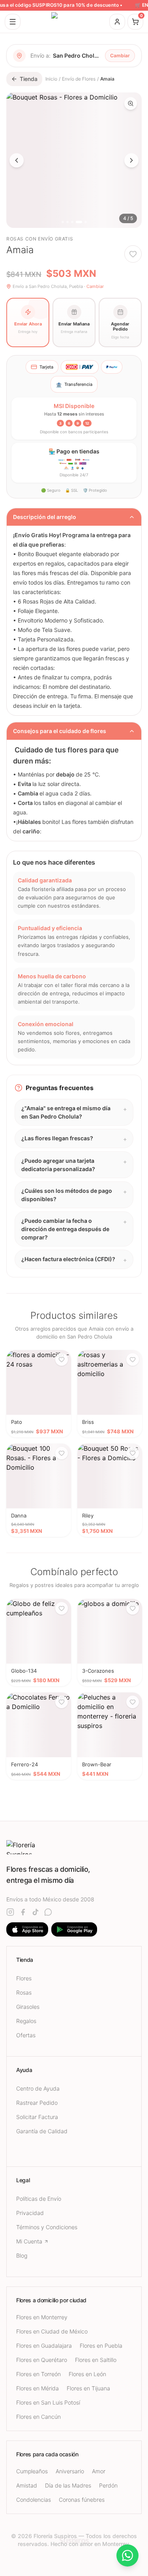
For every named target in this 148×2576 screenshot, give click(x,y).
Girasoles (28, 2007)
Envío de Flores (79, 79)
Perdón (108, 2485)
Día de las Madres (68, 2485)
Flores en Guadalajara (44, 2346)
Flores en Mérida (37, 2388)
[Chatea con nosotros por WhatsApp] (127, 2555)
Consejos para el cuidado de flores (60, 731)
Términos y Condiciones (47, 2227)
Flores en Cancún (38, 2417)
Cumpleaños (32, 2471)
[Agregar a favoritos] (133, 254)
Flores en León (87, 2374)
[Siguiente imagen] (131, 160)
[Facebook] (23, 1912)
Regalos (26, 2021)
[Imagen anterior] (17, 160)
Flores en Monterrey (42, 2317)
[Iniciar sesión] (117, 22)
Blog (22, 2255)
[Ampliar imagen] (131, 103)
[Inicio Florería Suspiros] (74, 22)
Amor (99, 2471)
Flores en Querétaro (42, 2360)
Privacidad (30, 2213)
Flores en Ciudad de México (52, 2331)
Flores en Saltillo (96, 2360)
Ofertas (26, 2035)
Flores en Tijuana (88, 2388)
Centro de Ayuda (38, 2088)
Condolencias (34, 2500)
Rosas (24, 1992)
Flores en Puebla (101, 2346)
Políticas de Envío (39, 2199)
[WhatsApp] (48, 1912)
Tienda (29, 79)
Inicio (51, 79)
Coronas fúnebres (82, 2500)
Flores (24, 1978)
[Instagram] (10, 1912)
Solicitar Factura (37, 2117)
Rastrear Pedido (37, 2103)
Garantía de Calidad (42, 2131)
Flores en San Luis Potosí (48, 2402)
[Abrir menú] (13, 22)
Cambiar (120, 55)
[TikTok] (36, 1912)
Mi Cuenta (29, 2241)
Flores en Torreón (38, 2374)
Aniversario (70, 2471)
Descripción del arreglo (45, 517)
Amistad (27, 2485)
